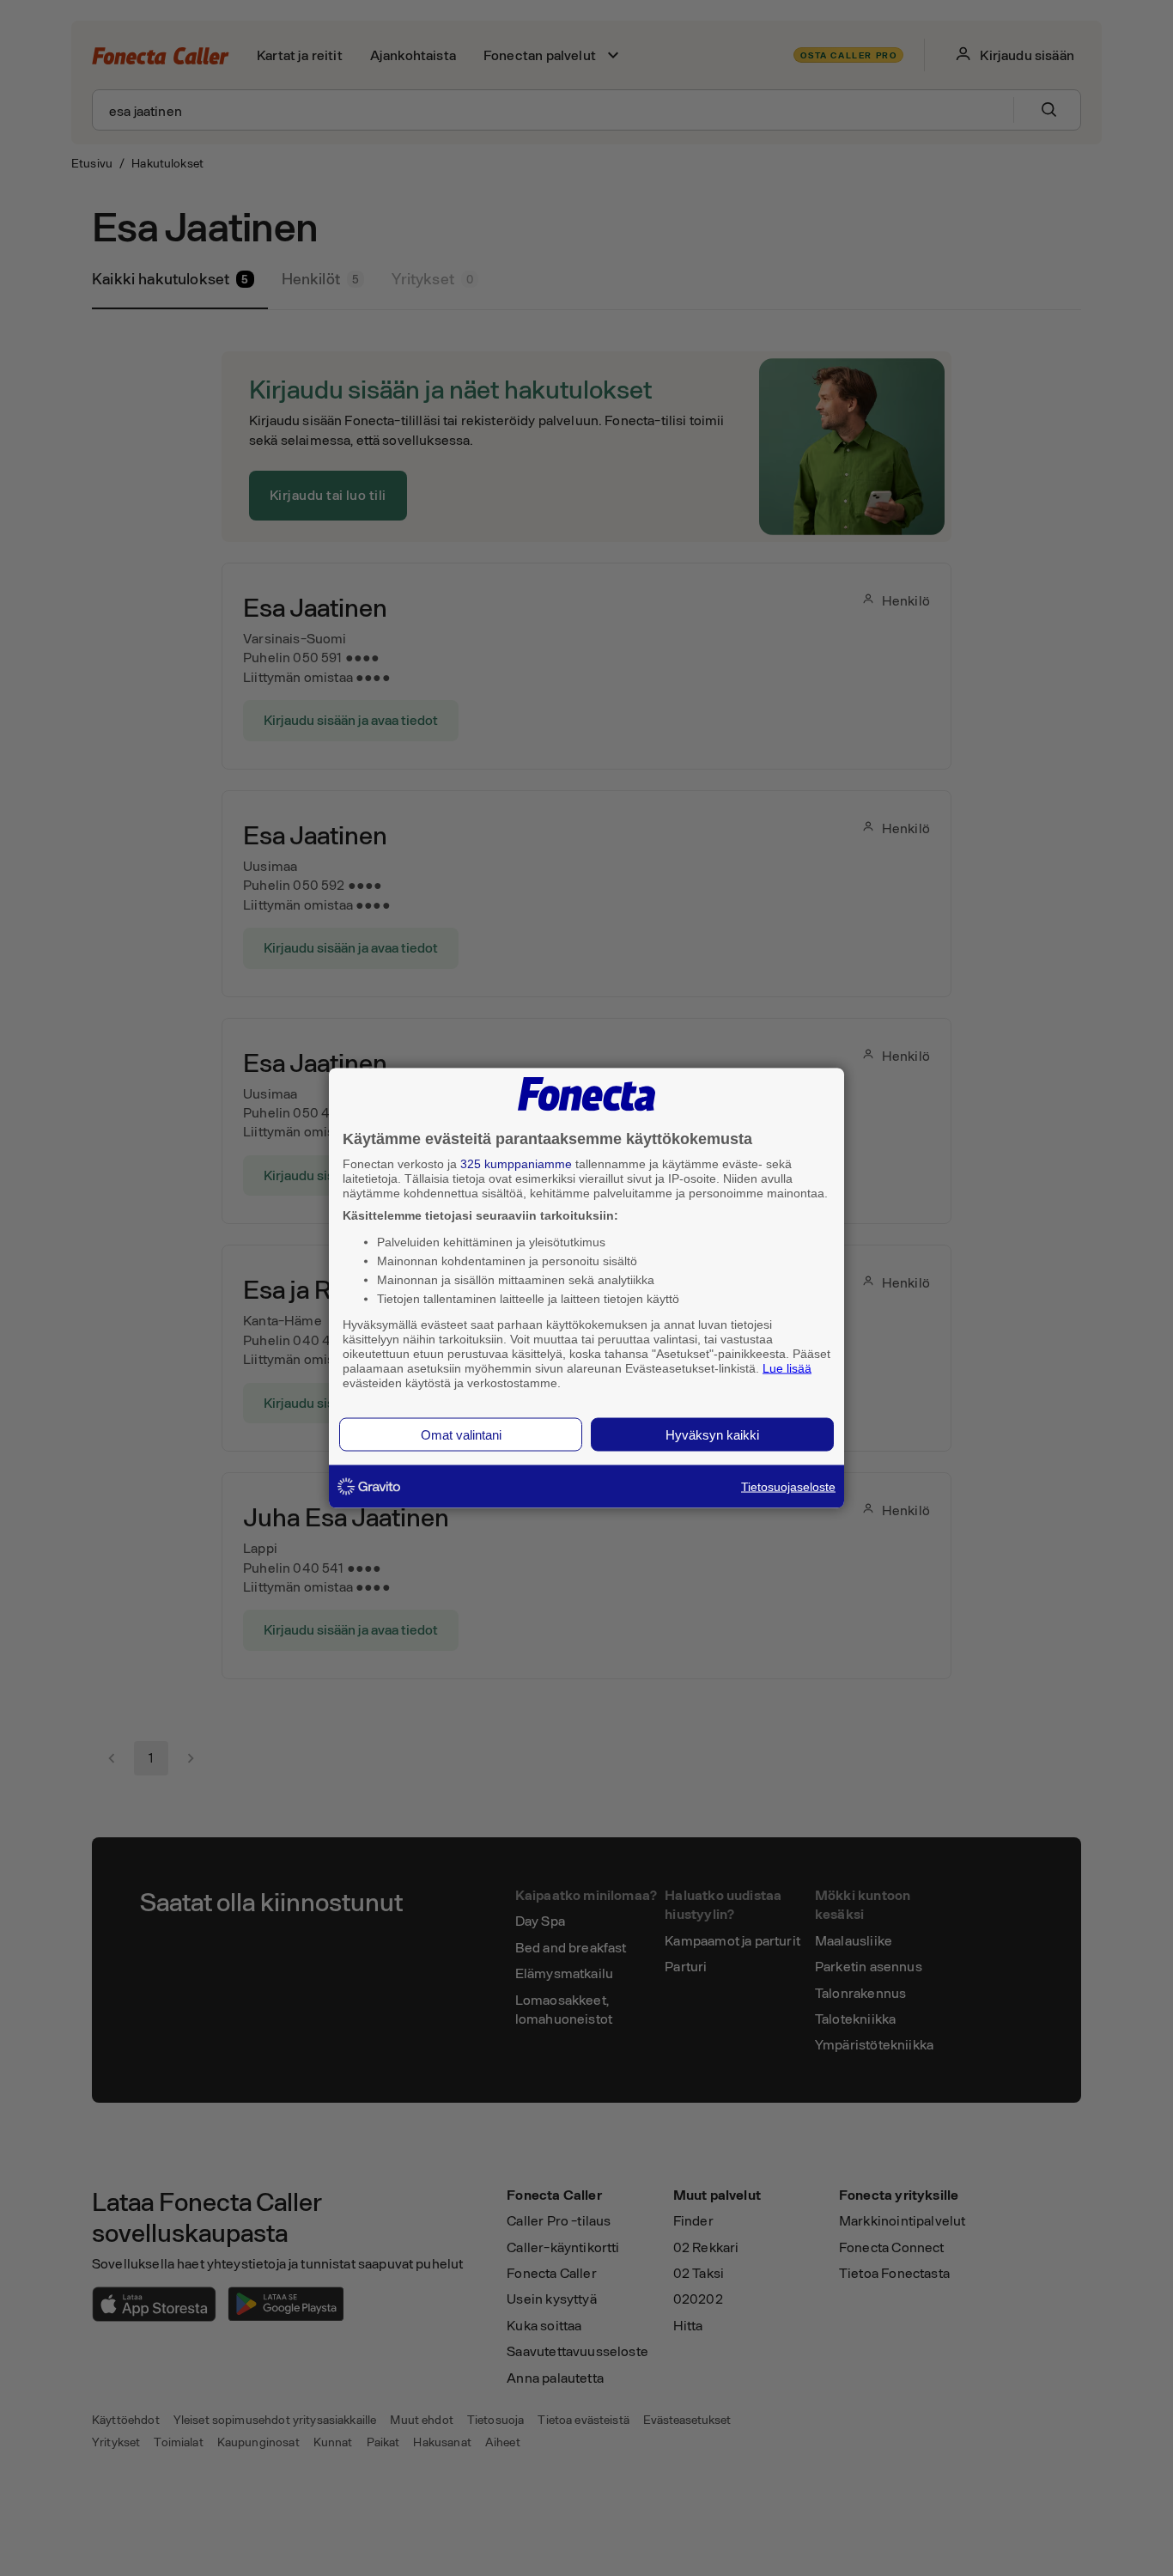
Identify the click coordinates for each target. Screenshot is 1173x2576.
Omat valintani (461, 1435)
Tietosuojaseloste (788, 1487)
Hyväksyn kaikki (712, 1435)
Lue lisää (787, 1367)
